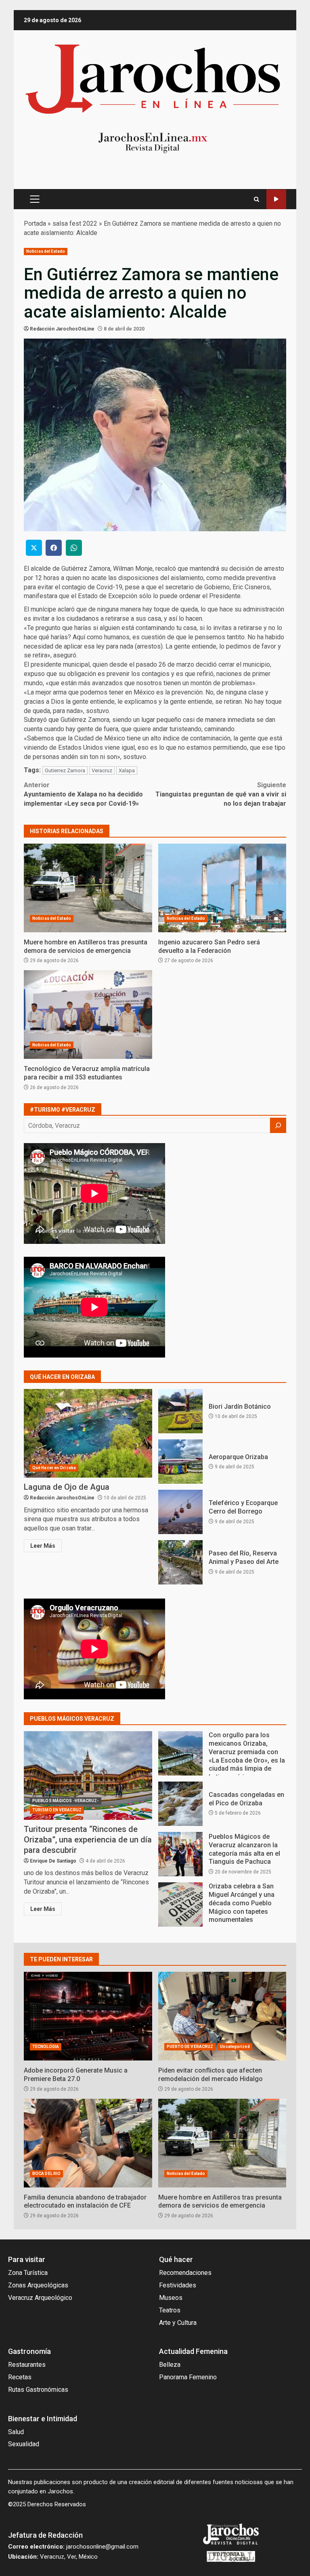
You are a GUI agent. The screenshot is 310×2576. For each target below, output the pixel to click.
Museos (171, 2298)
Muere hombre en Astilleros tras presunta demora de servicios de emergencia (88, 888)
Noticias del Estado (46, 251)
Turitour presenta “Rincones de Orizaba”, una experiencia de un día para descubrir (88, 1776)
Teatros (170, 2310)
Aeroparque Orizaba (180, 1462)
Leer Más (43, 1546)
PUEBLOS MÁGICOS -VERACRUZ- (66, 1801)
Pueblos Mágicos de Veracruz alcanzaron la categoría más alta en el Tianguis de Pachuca (180, 1854)
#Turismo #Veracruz (63, 1110)
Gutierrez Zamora (65, 770)
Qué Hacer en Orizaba (54, 1468)
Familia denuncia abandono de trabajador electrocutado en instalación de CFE (88, 2143)
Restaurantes (27, 2365)
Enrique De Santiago (53, 1861)
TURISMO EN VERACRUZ (57, 1810)
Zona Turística (28, 2273)
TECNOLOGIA (46, 2047)
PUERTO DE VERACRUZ (190, 2047)
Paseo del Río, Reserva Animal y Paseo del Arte (180, 1562)
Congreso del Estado (276, 199)
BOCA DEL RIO (46, 2174)
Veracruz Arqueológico (40, 2298)
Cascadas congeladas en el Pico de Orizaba (180, 1804)
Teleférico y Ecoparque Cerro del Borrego (180, 1512)
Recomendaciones (185, 2273)
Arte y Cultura (178, 2323)
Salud (16, 2432)
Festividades (178, 2285)
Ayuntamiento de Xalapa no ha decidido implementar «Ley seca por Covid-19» (83, 794)
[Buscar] (278, 1125)
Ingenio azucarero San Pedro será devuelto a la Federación (222, 888)
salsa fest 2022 (75, 224)
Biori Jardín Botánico (180, 1411)
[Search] (257, 199)
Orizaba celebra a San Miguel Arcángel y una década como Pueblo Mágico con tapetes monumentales (180, 1904)
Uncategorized (235, 2047)
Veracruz (102, 770)
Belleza (170, 2365)
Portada (35, 224)
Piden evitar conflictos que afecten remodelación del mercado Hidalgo (222, 2016)
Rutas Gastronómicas (38, 2390)
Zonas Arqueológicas (38, 2285)
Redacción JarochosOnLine (62, 329)
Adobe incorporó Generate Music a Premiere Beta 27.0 (88, 2016)
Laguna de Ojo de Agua (88, 1433)
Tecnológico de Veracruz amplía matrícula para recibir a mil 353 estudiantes (88, 1015)
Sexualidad (24, 2444)
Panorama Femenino (188, 2377)
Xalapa (127, 770)
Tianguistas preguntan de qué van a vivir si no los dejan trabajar (221, 794)
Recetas (20, 2377)
